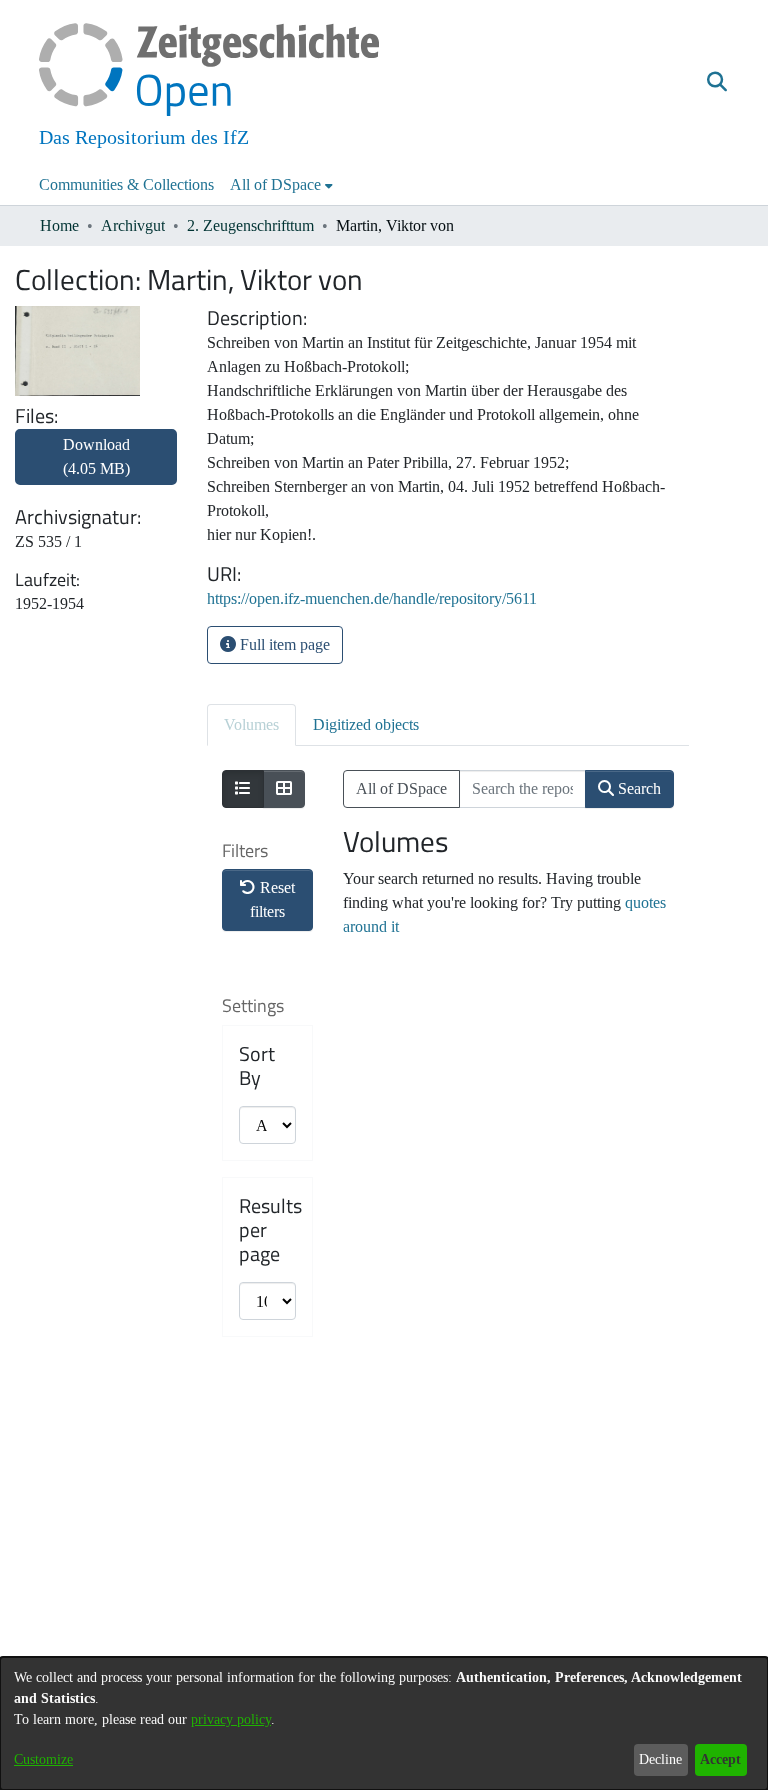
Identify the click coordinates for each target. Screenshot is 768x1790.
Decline (660, 1759)
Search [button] (637, 788)
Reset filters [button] (272, 899)
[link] (96, 468)
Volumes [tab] (251, 724)
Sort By (257, 1066)
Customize (43, 1759)
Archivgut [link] (133, 225)
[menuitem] (281, 185)
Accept (720, 1759)
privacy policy (231, 1719)
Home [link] (59, 225)
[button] (716, 83)
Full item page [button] (283, 644)
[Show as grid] (284, 789)
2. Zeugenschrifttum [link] (250, 225)
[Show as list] (243, 789)
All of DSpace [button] (275, 184)
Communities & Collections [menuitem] (126, 184)
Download (96, 456)
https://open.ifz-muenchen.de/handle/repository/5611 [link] (372, 598)
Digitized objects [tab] (366, 724)
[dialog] (384, 1723)
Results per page (270, 1230)
